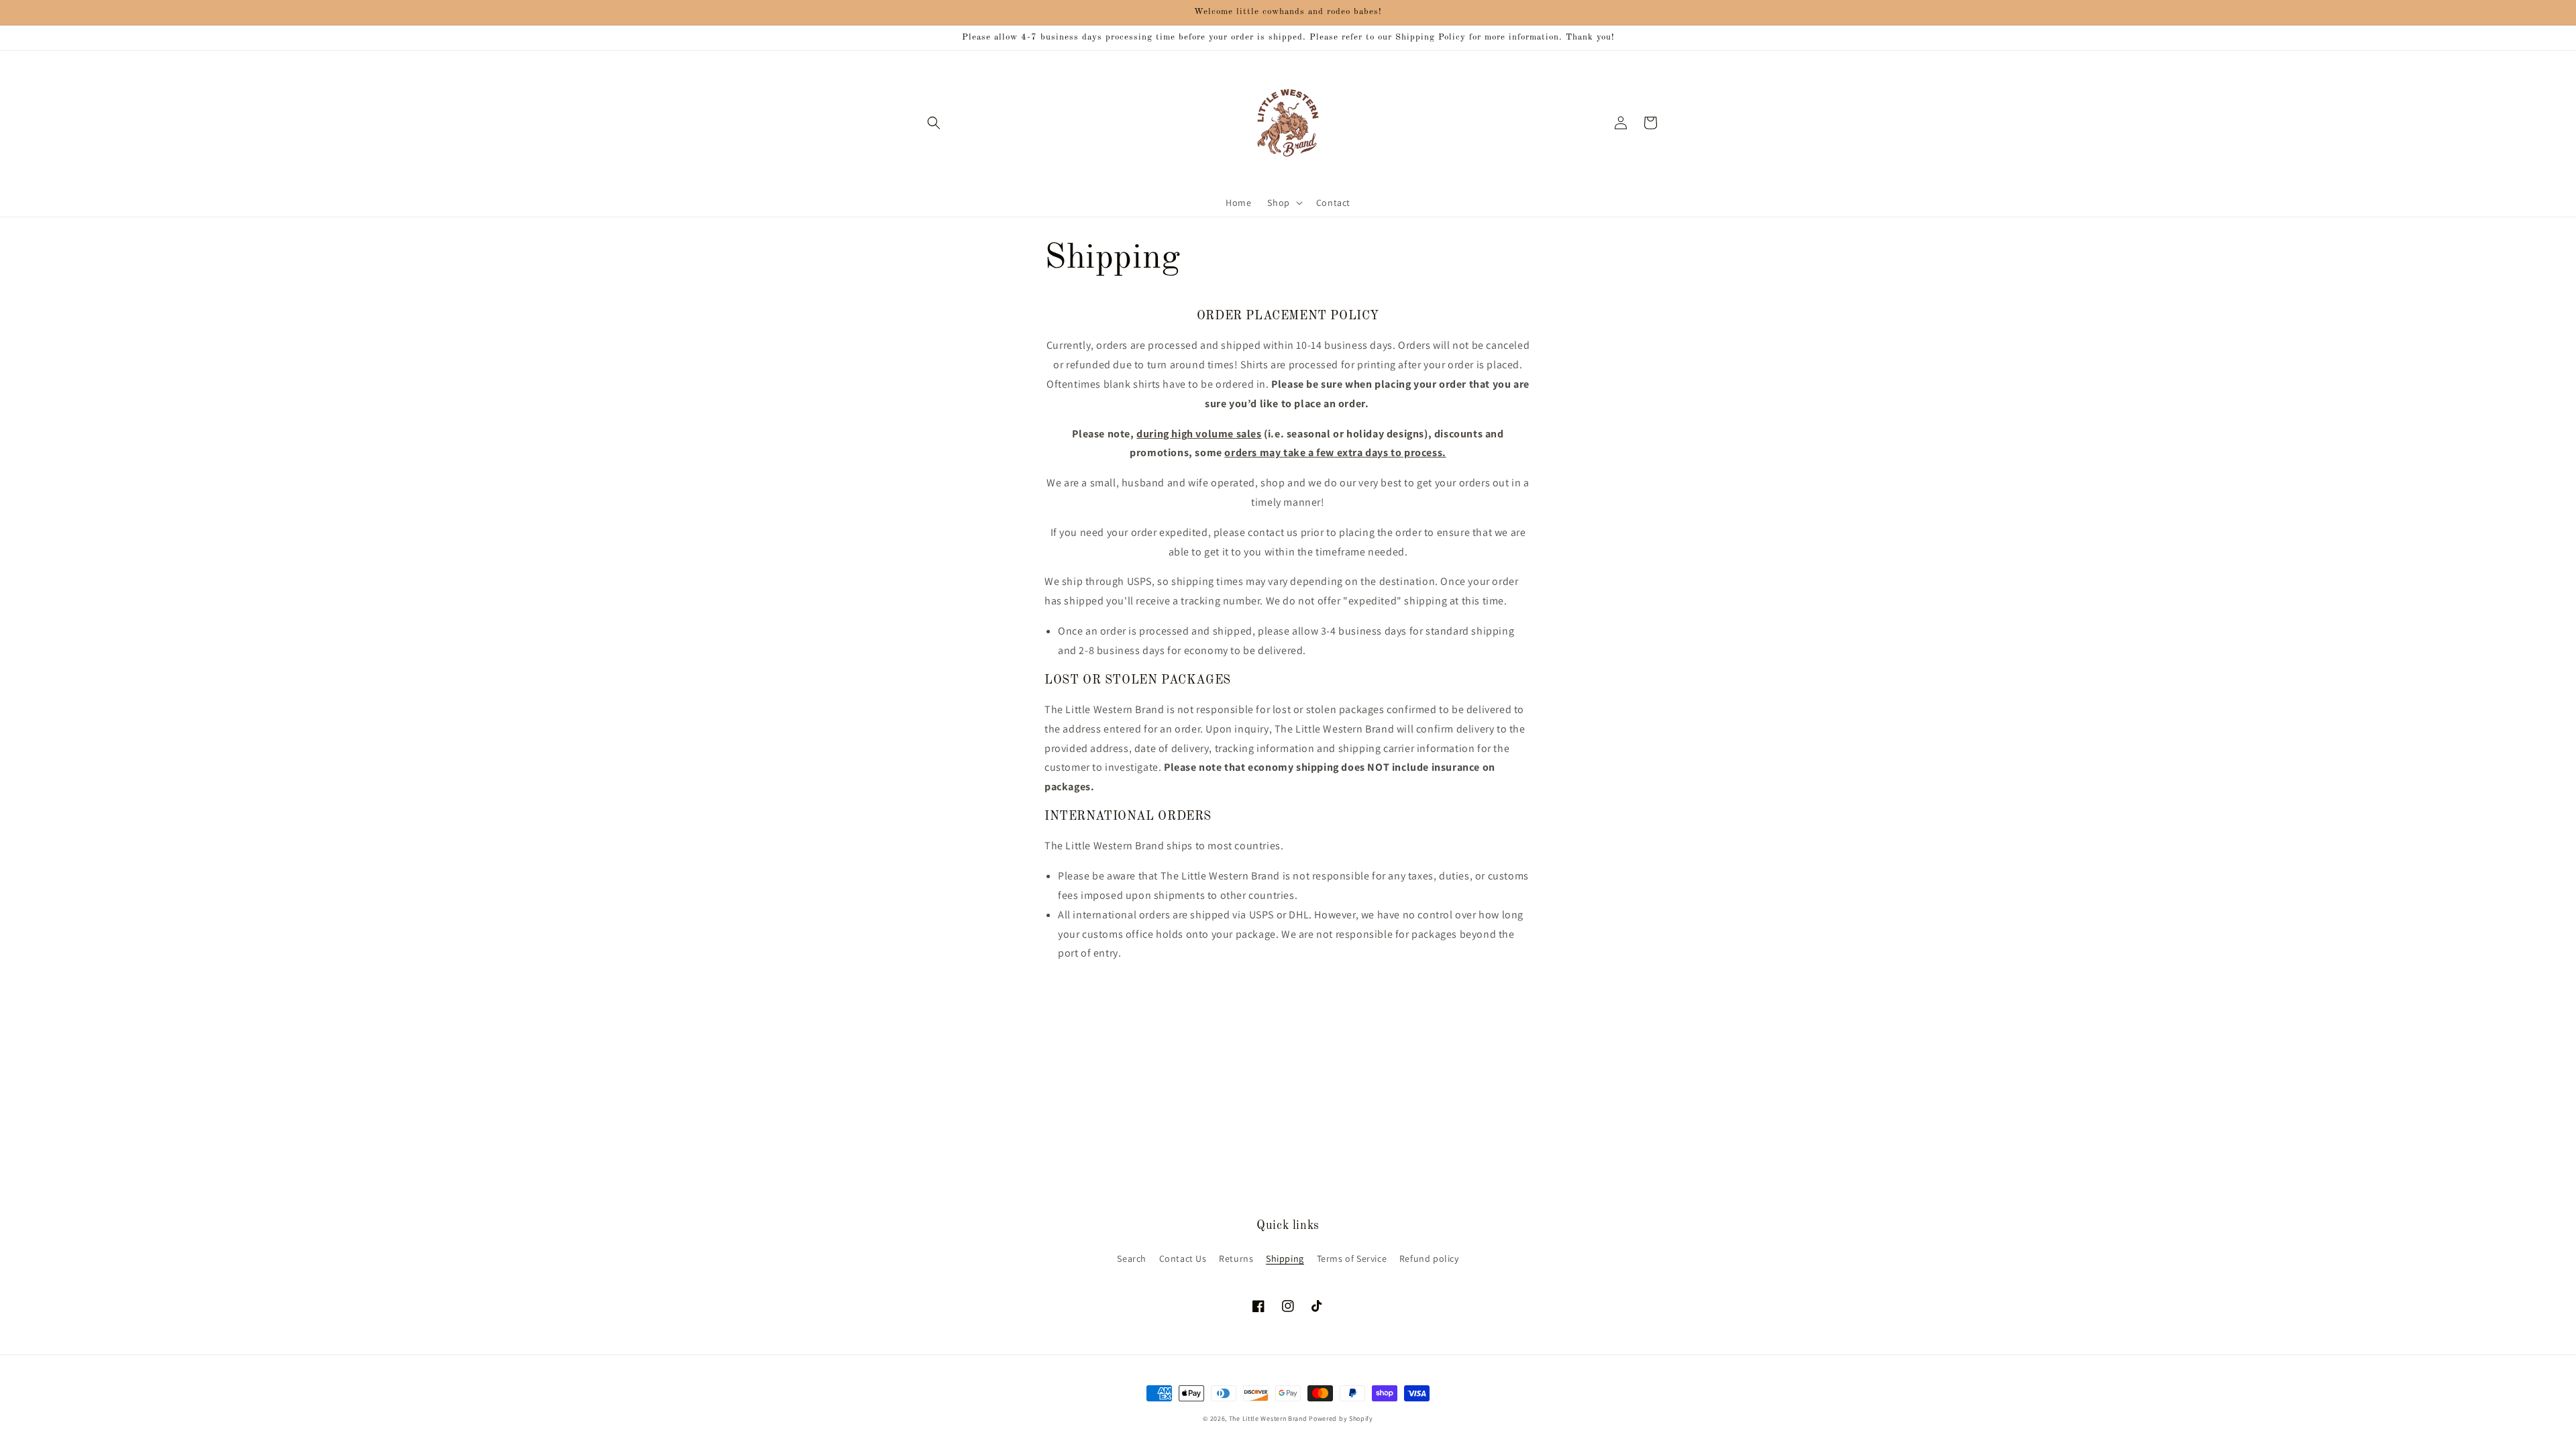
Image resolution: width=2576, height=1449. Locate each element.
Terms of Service (1352, 1258)
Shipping (1285, 1258)
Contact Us (1183, 1258)
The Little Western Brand (1268, 1418)
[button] (934, 123)
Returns (1236, 1258)
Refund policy (1429, 1258)
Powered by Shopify (1341, 1418)
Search (1132, 1258)
